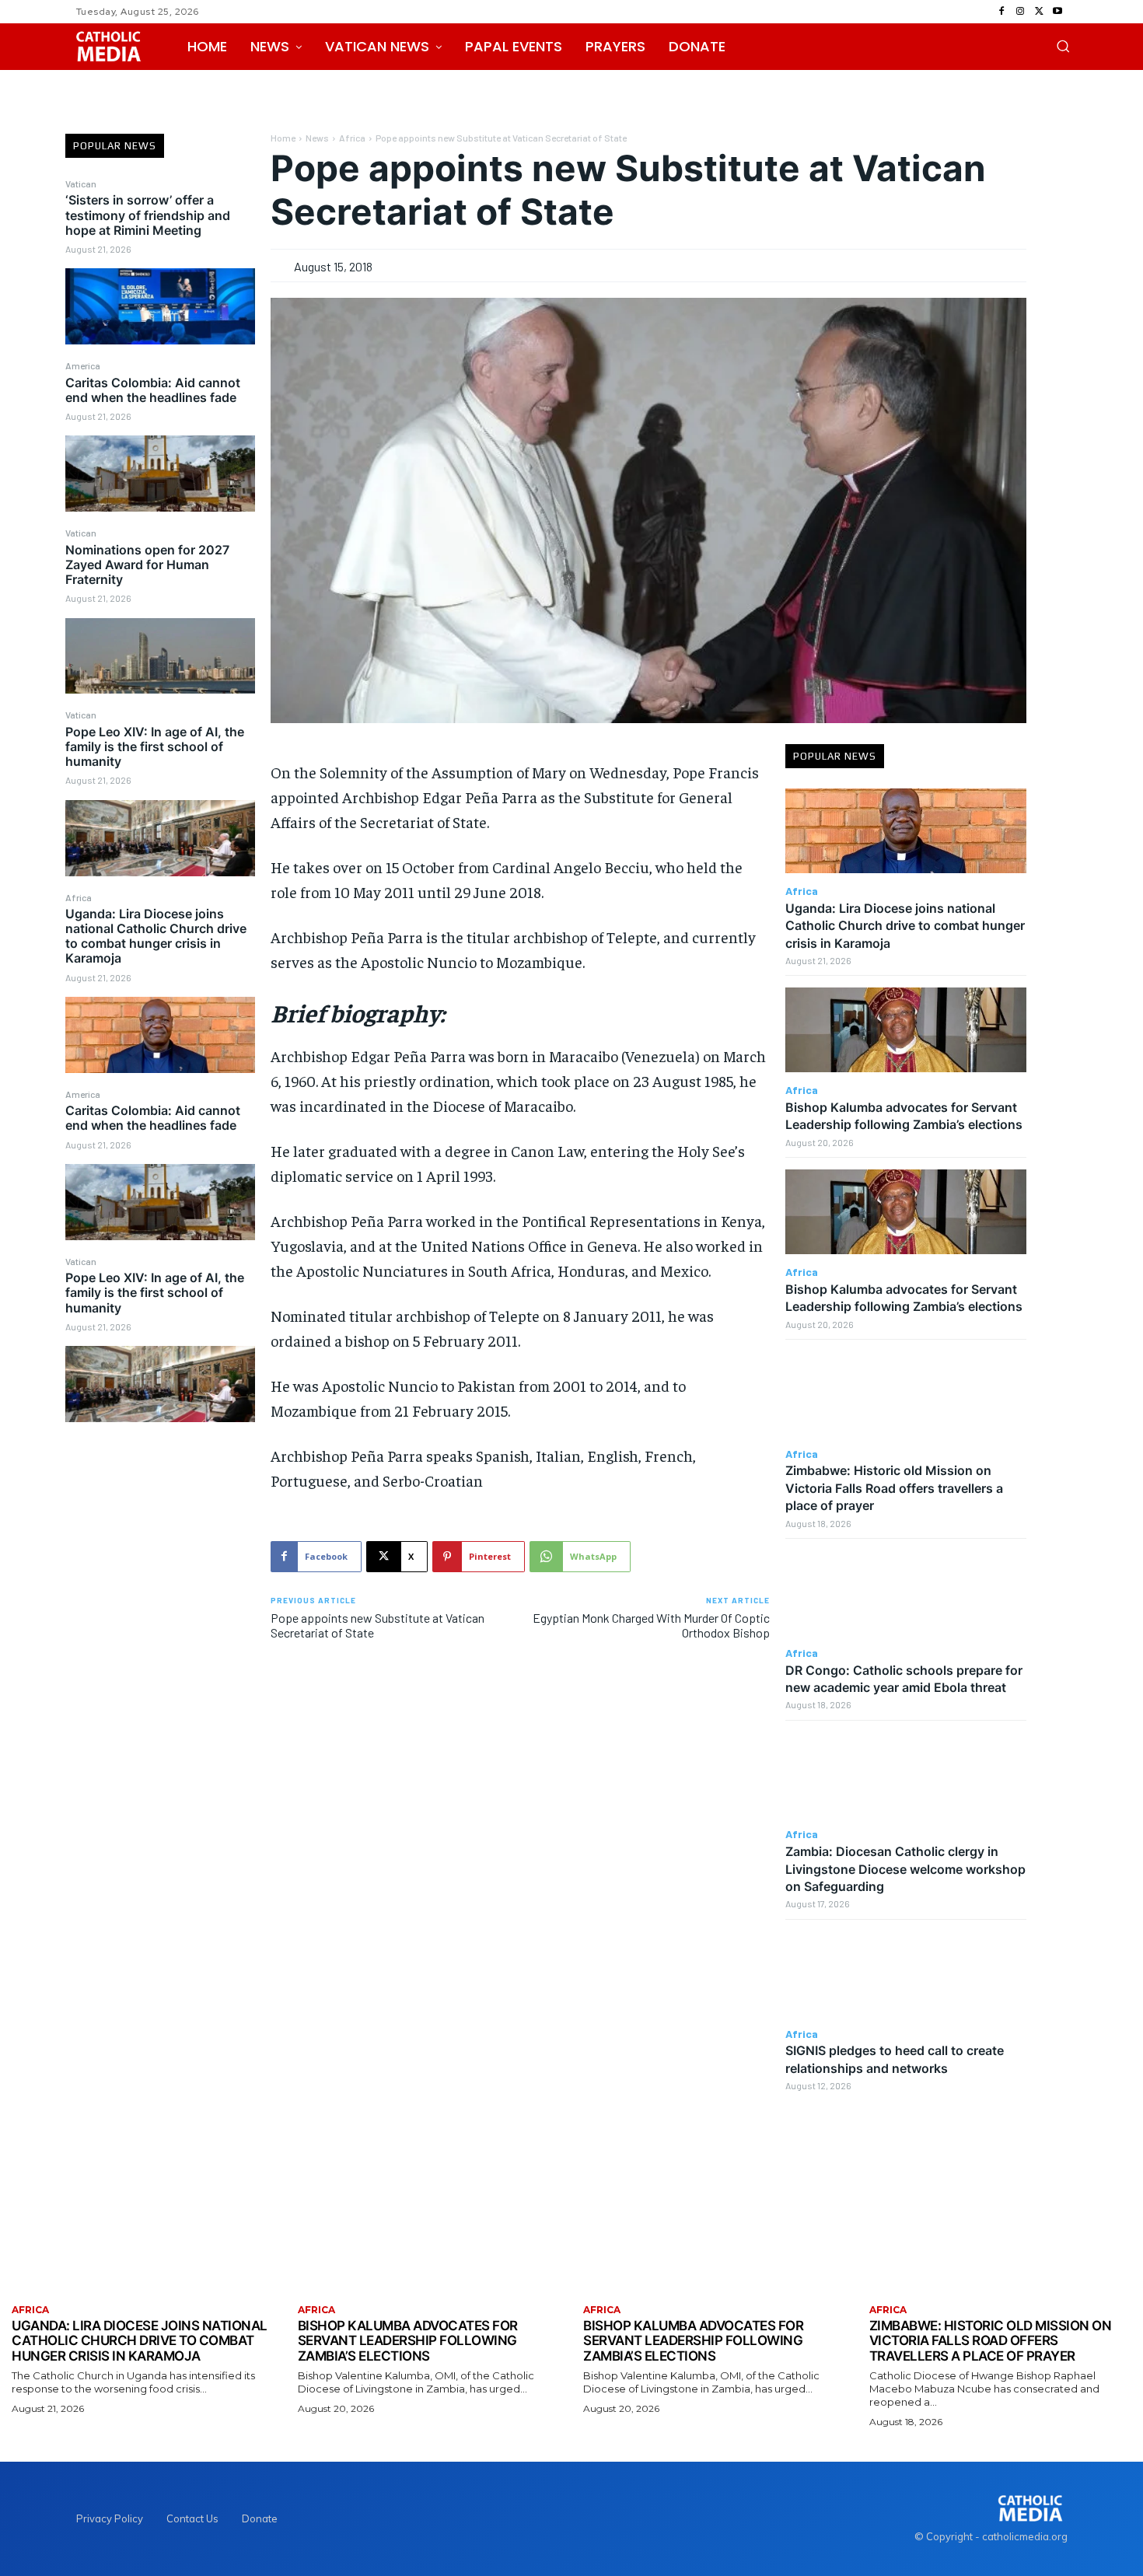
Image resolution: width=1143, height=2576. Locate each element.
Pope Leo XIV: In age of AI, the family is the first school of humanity (155, 746)
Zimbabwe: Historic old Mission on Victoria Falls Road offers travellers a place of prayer (894, 1488)
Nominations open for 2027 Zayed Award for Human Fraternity (147, 564)
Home (283, 138)
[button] (1063, 46)
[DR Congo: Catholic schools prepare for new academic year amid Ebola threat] (906, 1593)
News (317, 138)
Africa (79, 897)
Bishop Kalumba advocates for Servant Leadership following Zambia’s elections (904, 1116)
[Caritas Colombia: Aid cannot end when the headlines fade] (161, 474)
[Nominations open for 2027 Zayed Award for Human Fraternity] (161, 656)
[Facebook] (1001, 12)
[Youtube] (1057, 12)
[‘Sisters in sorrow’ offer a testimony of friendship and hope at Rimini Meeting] (161, 306)
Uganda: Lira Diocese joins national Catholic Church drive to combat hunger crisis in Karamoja (156, 936)
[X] (1039, 12)
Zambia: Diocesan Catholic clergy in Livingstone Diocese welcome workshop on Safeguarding (905, 1869)
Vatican (81, 184)
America (83, 365)
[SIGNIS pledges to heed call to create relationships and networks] (906, 1974)
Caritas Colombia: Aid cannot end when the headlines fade (153, 390)
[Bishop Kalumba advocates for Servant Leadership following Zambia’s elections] (906, 1030)
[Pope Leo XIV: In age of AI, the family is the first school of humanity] (161, 838)
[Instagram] (1020, 12)
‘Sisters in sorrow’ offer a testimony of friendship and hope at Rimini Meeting (148, 215)
